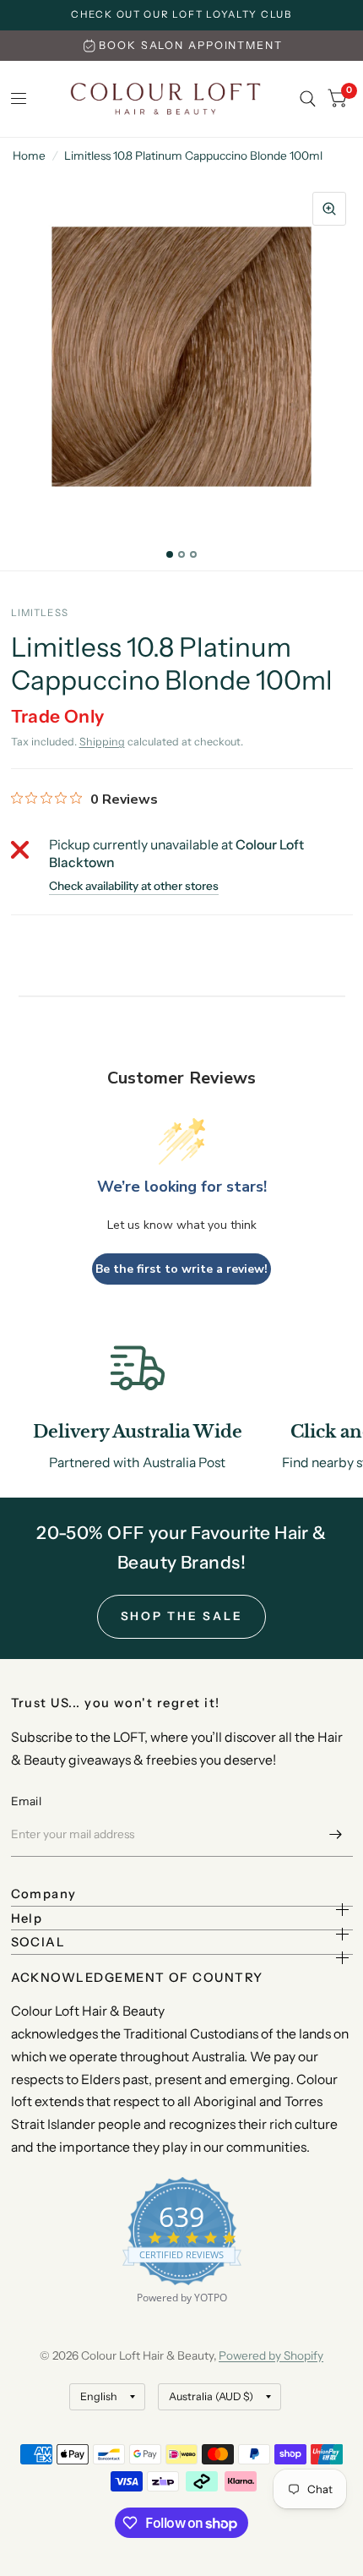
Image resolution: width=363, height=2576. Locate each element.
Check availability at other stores (134, 887)
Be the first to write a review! (181, 1269)
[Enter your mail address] (336, 1835)
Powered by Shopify (271, 2355)
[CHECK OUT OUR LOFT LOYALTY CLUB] (181, 15)
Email (26, 1801)
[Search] (308, 99)
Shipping (102, 742)
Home (29, 156)
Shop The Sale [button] (182, 1616)
